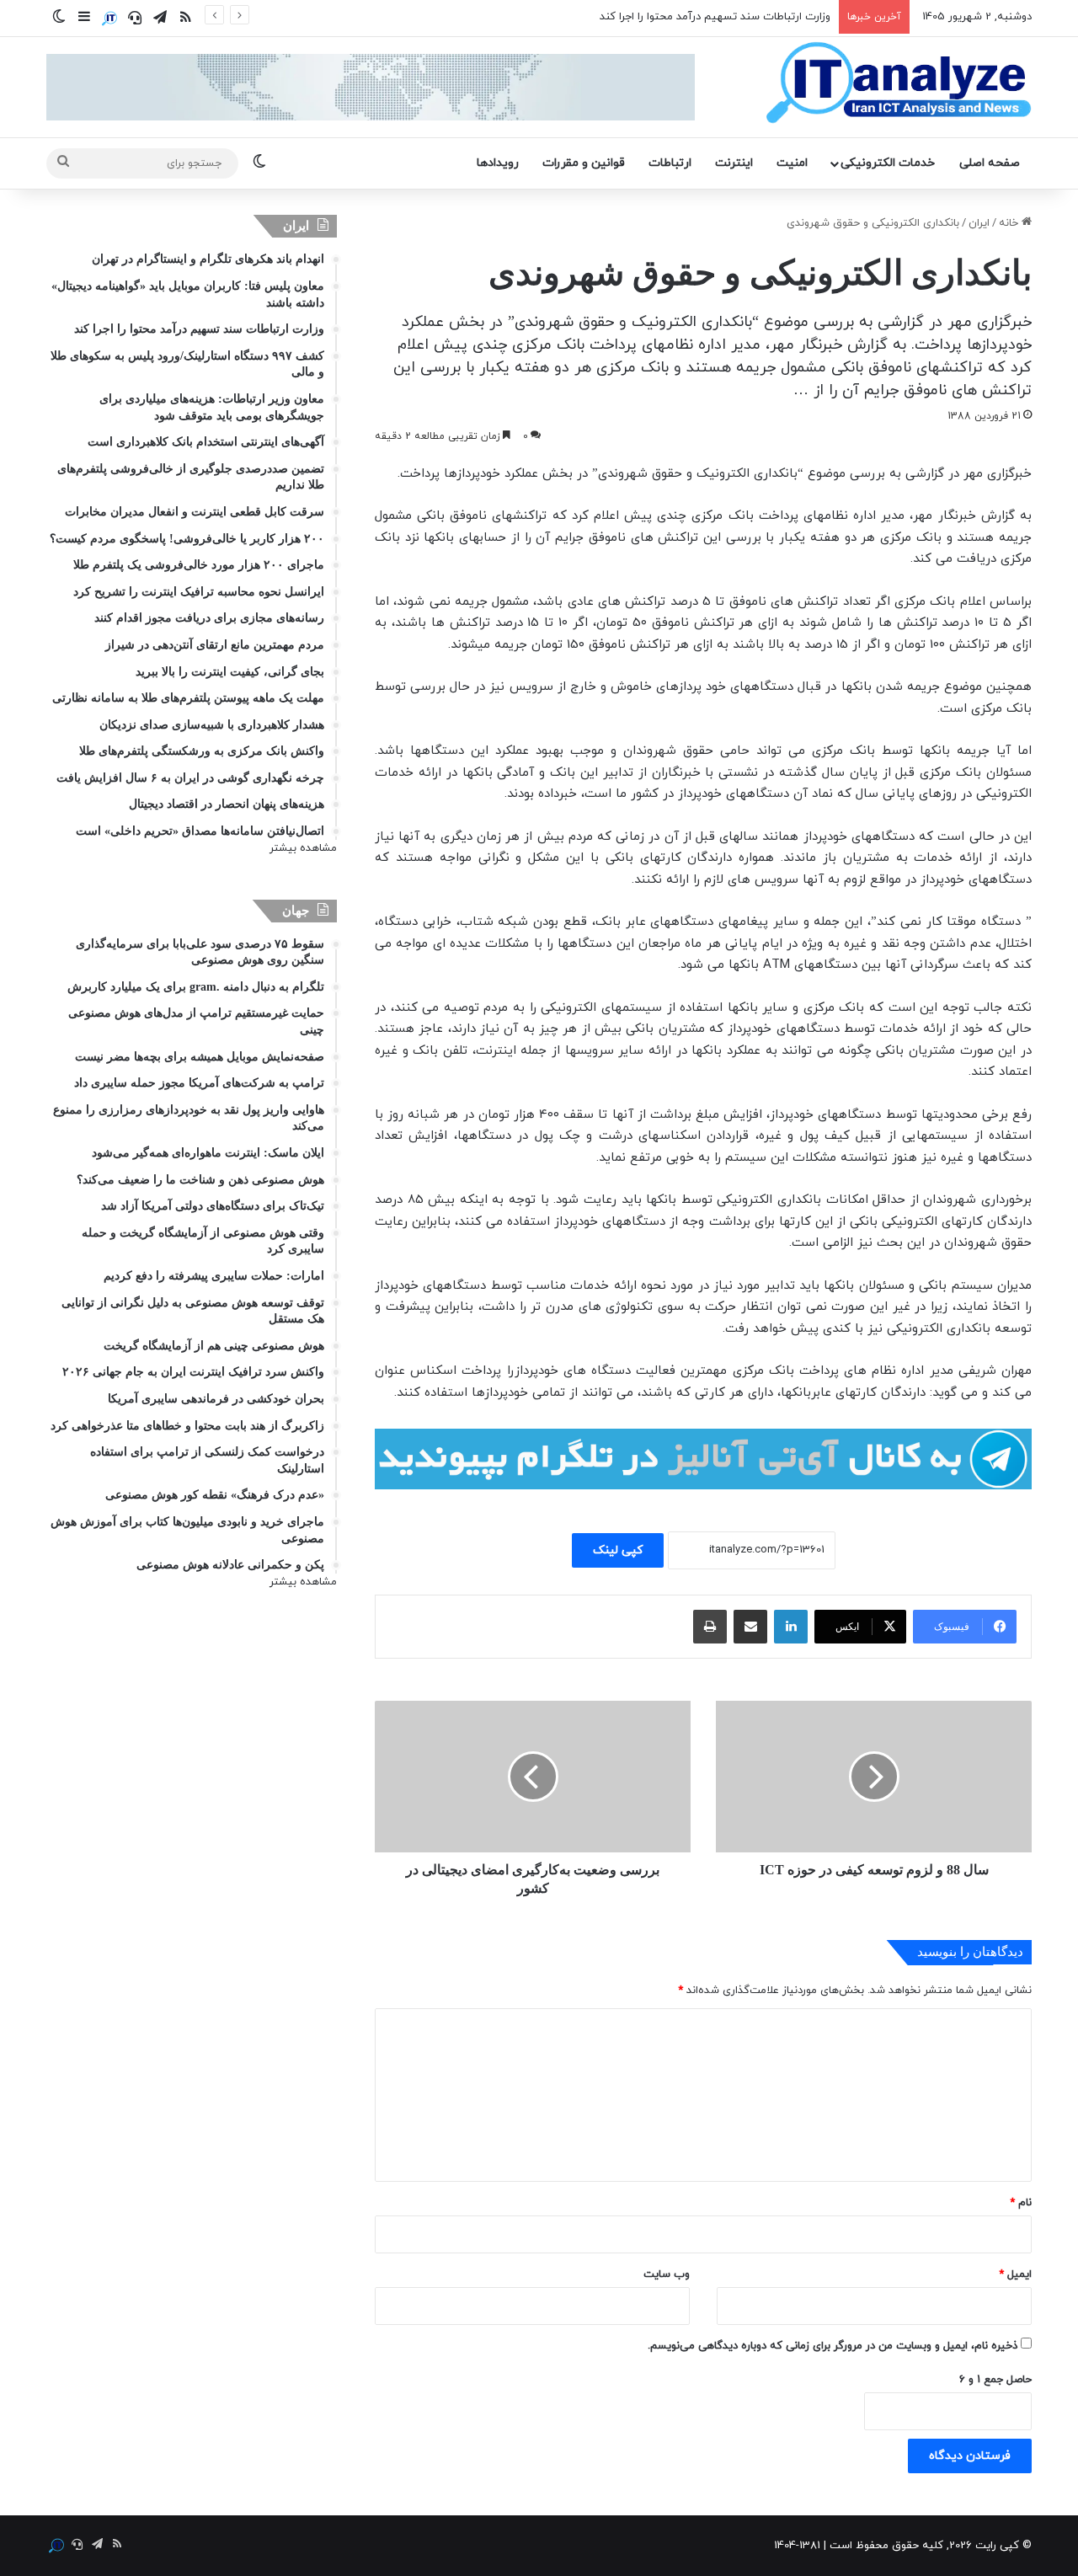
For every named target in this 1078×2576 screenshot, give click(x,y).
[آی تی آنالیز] (898, 83)
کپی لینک (618, 1550)
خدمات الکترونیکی (888, 163)
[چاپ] (710, 1627)
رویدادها (498, 163)
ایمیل (1015, 2274)
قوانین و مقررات (584, 163)
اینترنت (734, 163)
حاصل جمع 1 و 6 (995, 2380)
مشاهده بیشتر (303, 848)
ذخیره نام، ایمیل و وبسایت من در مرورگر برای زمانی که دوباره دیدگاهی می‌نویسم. (833, 2346)
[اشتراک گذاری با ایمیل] (750, 1627)
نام (1021, 2203)
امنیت (792, 163)
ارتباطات (670, 163)
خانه (1010, 223)
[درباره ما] (109, 19)
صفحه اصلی (990, 163)
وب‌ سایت (667, 2274)
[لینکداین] (791, 1627)
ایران (979, 223)
